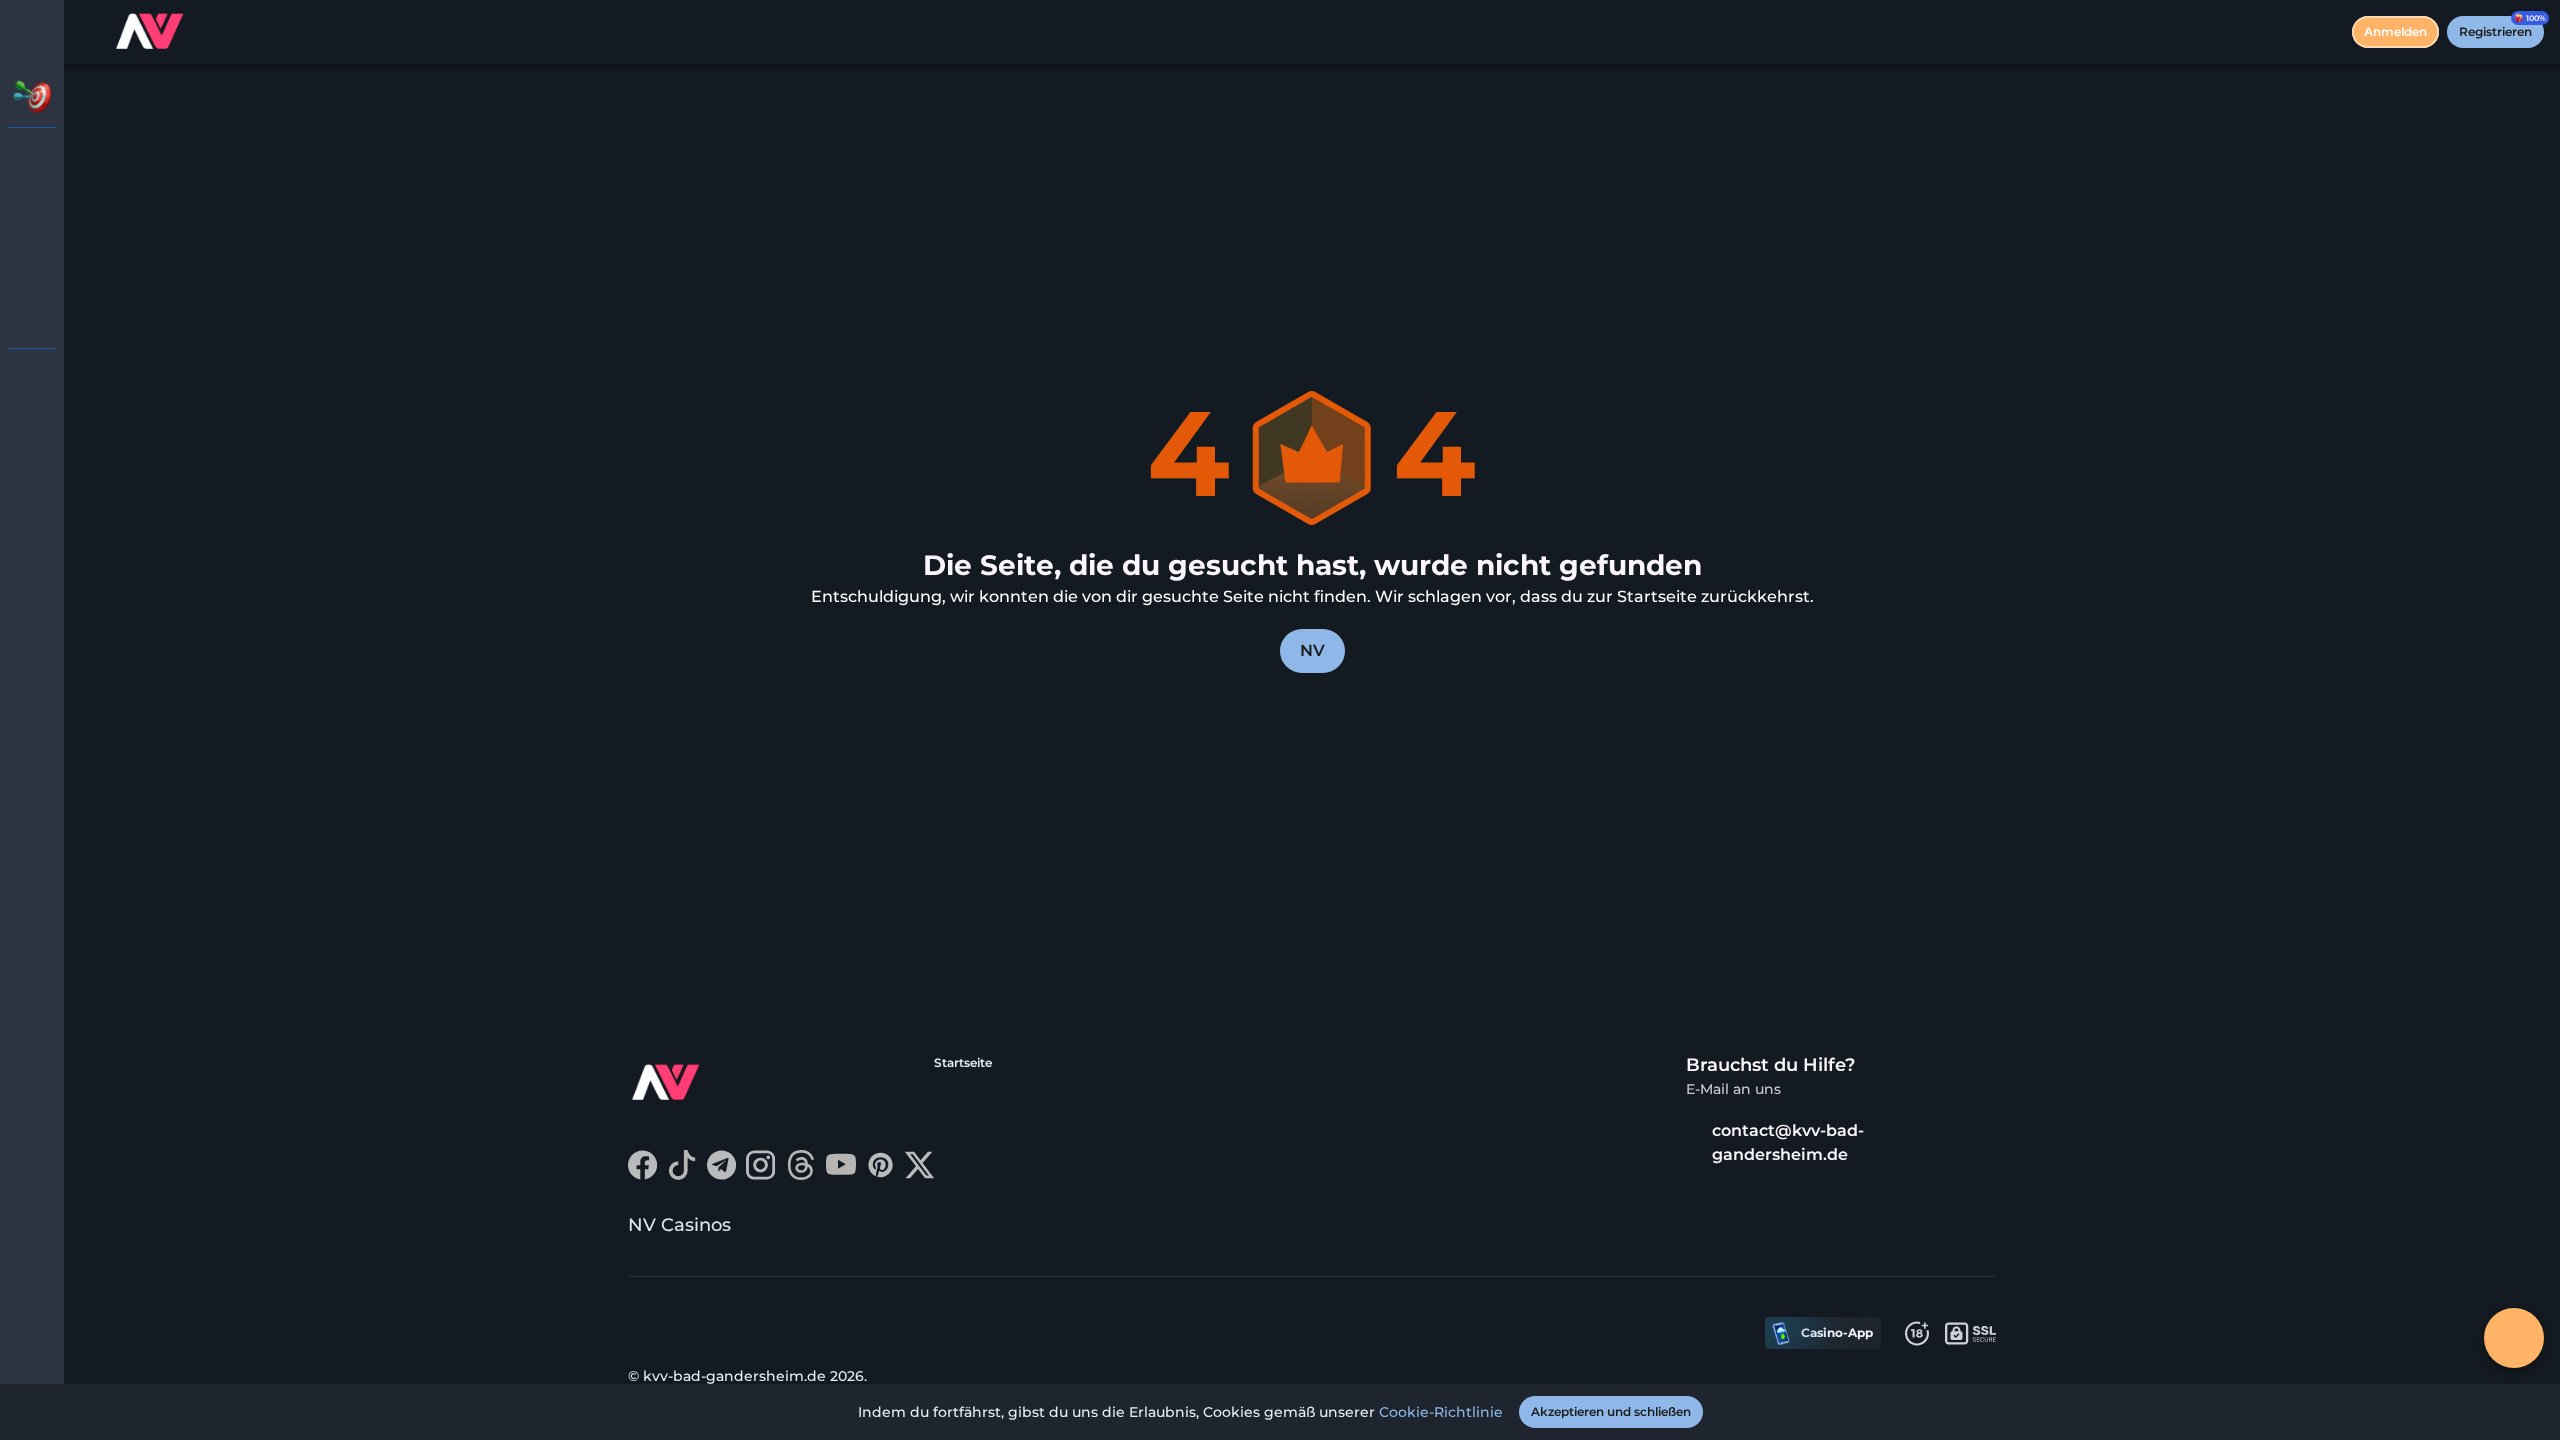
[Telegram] (721, 1174)
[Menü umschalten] (32, 32)
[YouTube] (841, 1174)
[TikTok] (682, 1174)
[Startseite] (151, 32)
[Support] (32, 380)
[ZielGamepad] (32, 316)
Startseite (963, 1062)
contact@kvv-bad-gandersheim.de (1788, 1142)
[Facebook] (642, 1174)
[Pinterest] (880, 1174)
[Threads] (801, 1174)
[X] (919, 1174)
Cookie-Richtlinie (1441, 1412)
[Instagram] (760, 1174)
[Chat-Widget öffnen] (2514, 1338)
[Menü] (92, 32)
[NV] (32, 160)
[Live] (32, 212)
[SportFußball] (32, 264)
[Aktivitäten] (32, 96)
